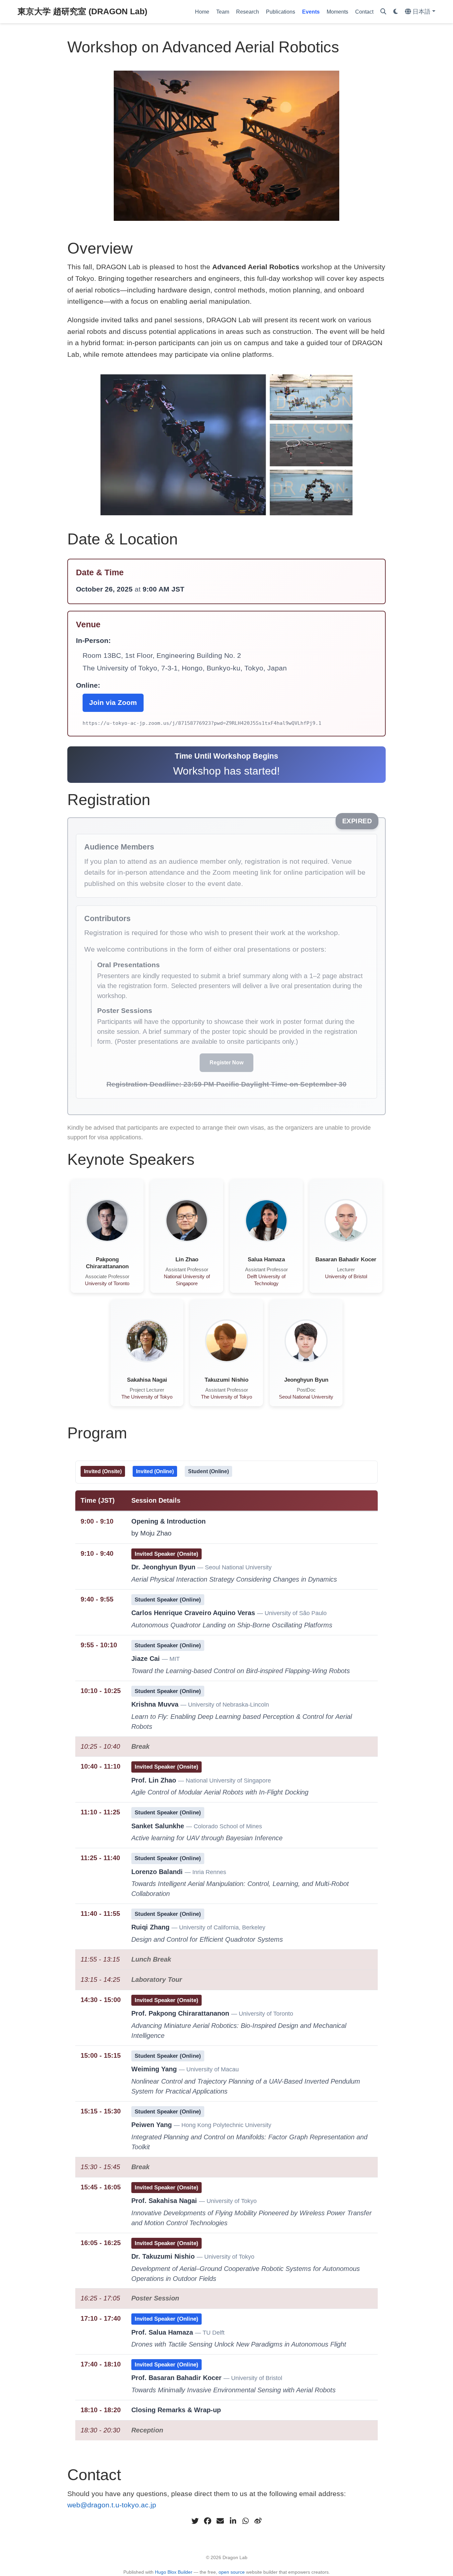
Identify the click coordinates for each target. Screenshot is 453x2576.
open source (232, 2572)
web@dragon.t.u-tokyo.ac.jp (112, 2505)
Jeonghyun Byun (306, 1380)
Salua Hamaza (266, 1259)
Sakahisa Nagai (147, 1380)
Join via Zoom (113, 702)
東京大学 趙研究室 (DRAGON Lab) (82, 11)
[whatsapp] (245, 2521)
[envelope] (220, 2521)
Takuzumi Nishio (227, 1380)
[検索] (383, 12)
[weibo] (258, 2521)
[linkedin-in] (233, 2521)
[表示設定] (396, 12)
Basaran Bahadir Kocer (346, 1259)
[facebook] (208, 2521)
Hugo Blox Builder (174, 2572)
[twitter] (195, 2521)
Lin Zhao (187, 1259)
